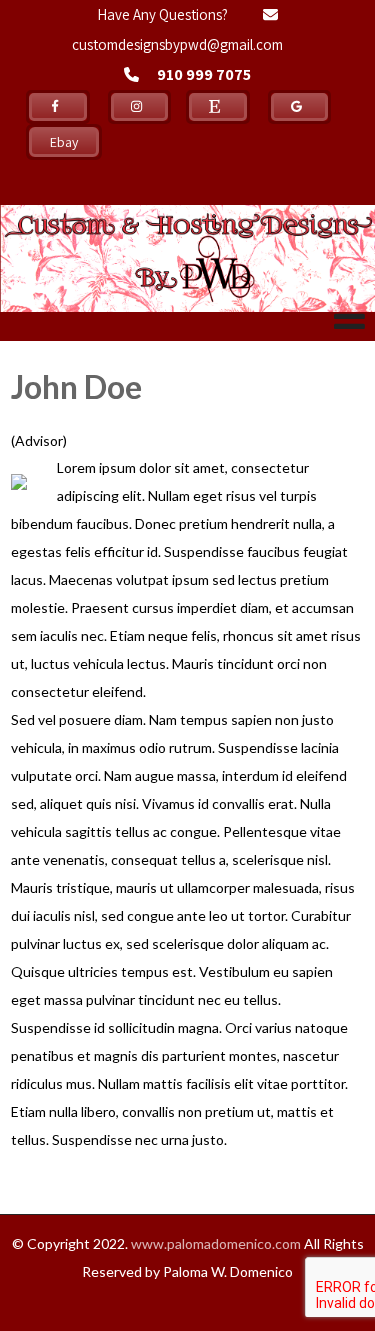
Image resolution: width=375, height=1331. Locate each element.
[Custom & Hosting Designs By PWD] (187, 197)
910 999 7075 (204, 74)
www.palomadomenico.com (216, 1243)
